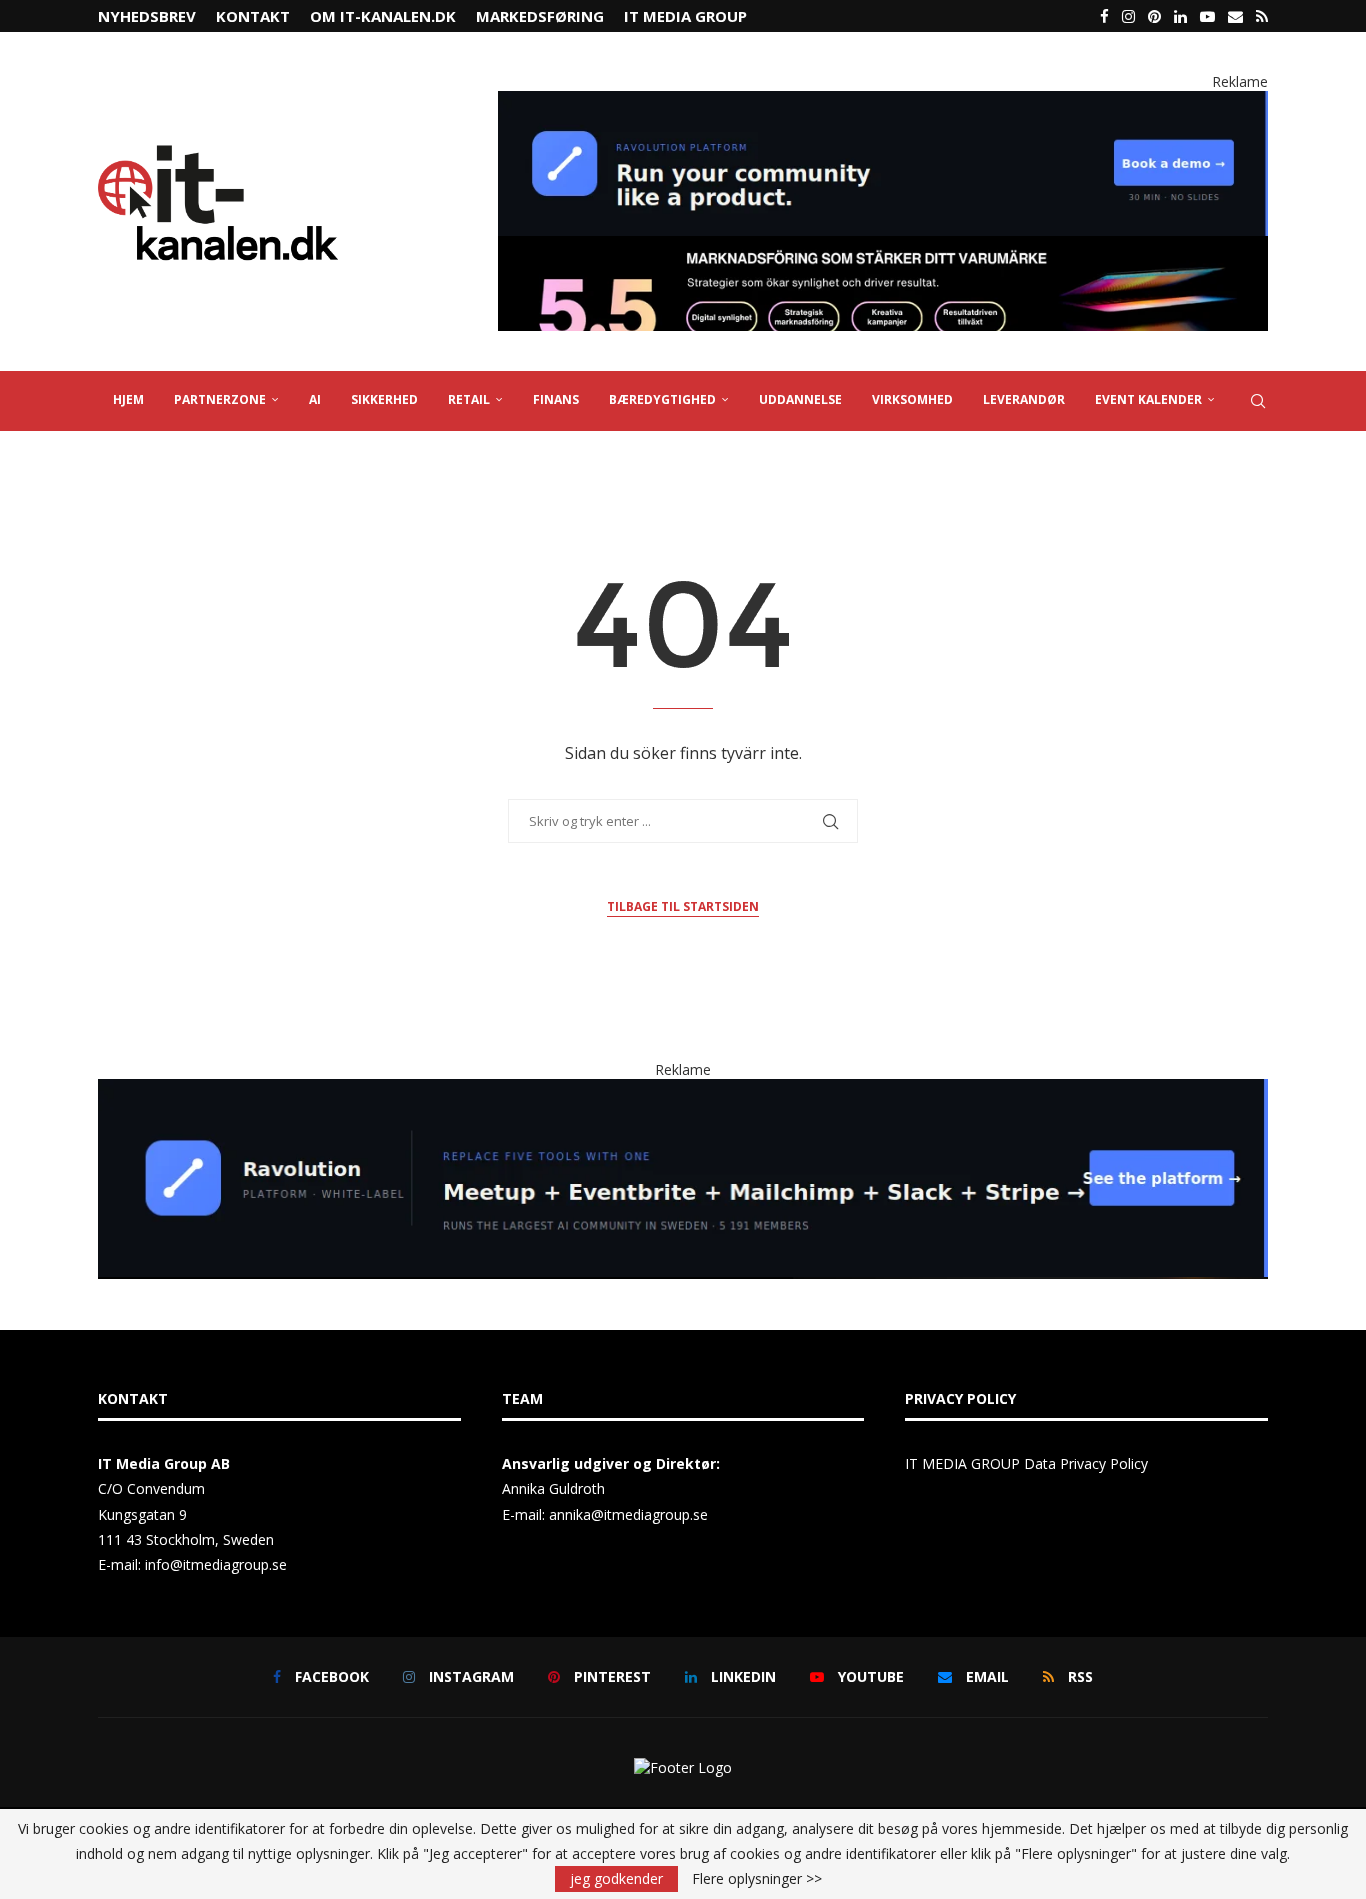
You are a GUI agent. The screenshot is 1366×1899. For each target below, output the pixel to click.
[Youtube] (1207, 16)
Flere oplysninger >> (757, 1879)
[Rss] (1262, 16)
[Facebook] (1104, 16)
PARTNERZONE (220, 399)
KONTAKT (253, 16)
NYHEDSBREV (147, 16)
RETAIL (469, 399)
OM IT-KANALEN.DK (383, 16)
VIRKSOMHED (912, 399)
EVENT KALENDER (1148, 399)
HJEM (128, 399)
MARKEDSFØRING (540, 16)
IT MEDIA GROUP (685, 16)
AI (315, 399)
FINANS (556, 399)
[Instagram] (1128, 16)
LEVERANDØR (1024, 399)
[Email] (1235, 16)
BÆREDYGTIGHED (662, 399)
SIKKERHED (384, 399)
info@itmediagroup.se (216, 1564)
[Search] (1258, 401)
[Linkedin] (1180, 16)
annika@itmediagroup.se (628, 1514)
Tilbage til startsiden (683, 906)
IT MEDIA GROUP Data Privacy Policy (1026, 1463)
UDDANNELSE (800, 399)
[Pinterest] (1154, 16)
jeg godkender (616, 1878)
